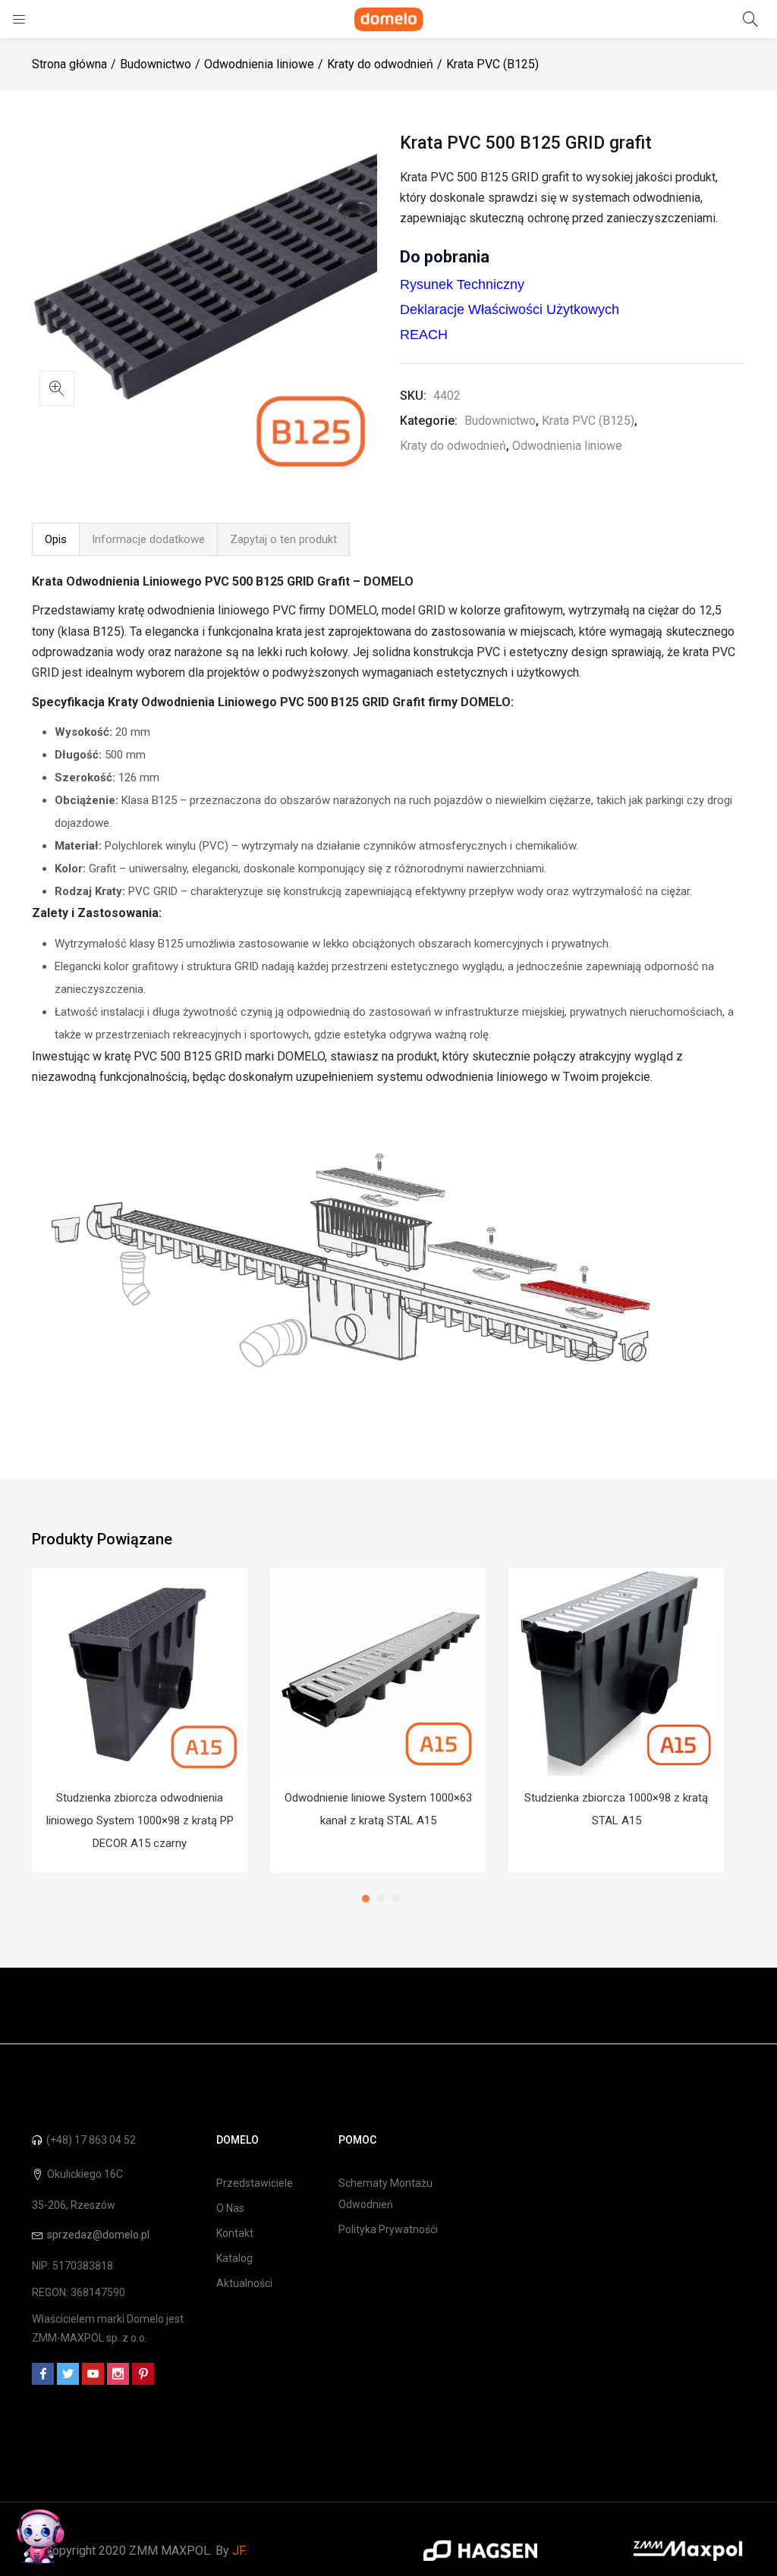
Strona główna (69, 64)
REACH (424, 335)
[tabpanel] (140, 1720)
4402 (447, 396)
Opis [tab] (56, 539)
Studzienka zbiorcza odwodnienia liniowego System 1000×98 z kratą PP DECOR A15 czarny (140, 1820)
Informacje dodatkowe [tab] (148, 539)
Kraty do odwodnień (380, 64)
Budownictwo (156, 64)
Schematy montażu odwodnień (385, 2194)
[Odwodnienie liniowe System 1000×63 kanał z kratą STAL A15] (378, 1672)
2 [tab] (381, 1899)
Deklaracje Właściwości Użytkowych (510, 309)
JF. (239, 2551)
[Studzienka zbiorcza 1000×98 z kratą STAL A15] (616, 1672)
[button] (57, 388)
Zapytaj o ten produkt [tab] (283, 539)
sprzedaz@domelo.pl (98, 2235)
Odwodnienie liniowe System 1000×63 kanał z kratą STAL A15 (378, 1809)
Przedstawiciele (255, 2183)
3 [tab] (396, 1899)
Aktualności (244, 2283)
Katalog (234, 2258)
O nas (230, 2208)
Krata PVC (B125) (492, 64)
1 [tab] (366, 1899)
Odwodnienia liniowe (259, 64)
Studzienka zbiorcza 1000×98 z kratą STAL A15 (616, 1809)
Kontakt (235, 2233)
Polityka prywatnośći (388, 2229)
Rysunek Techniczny (462, 284)
